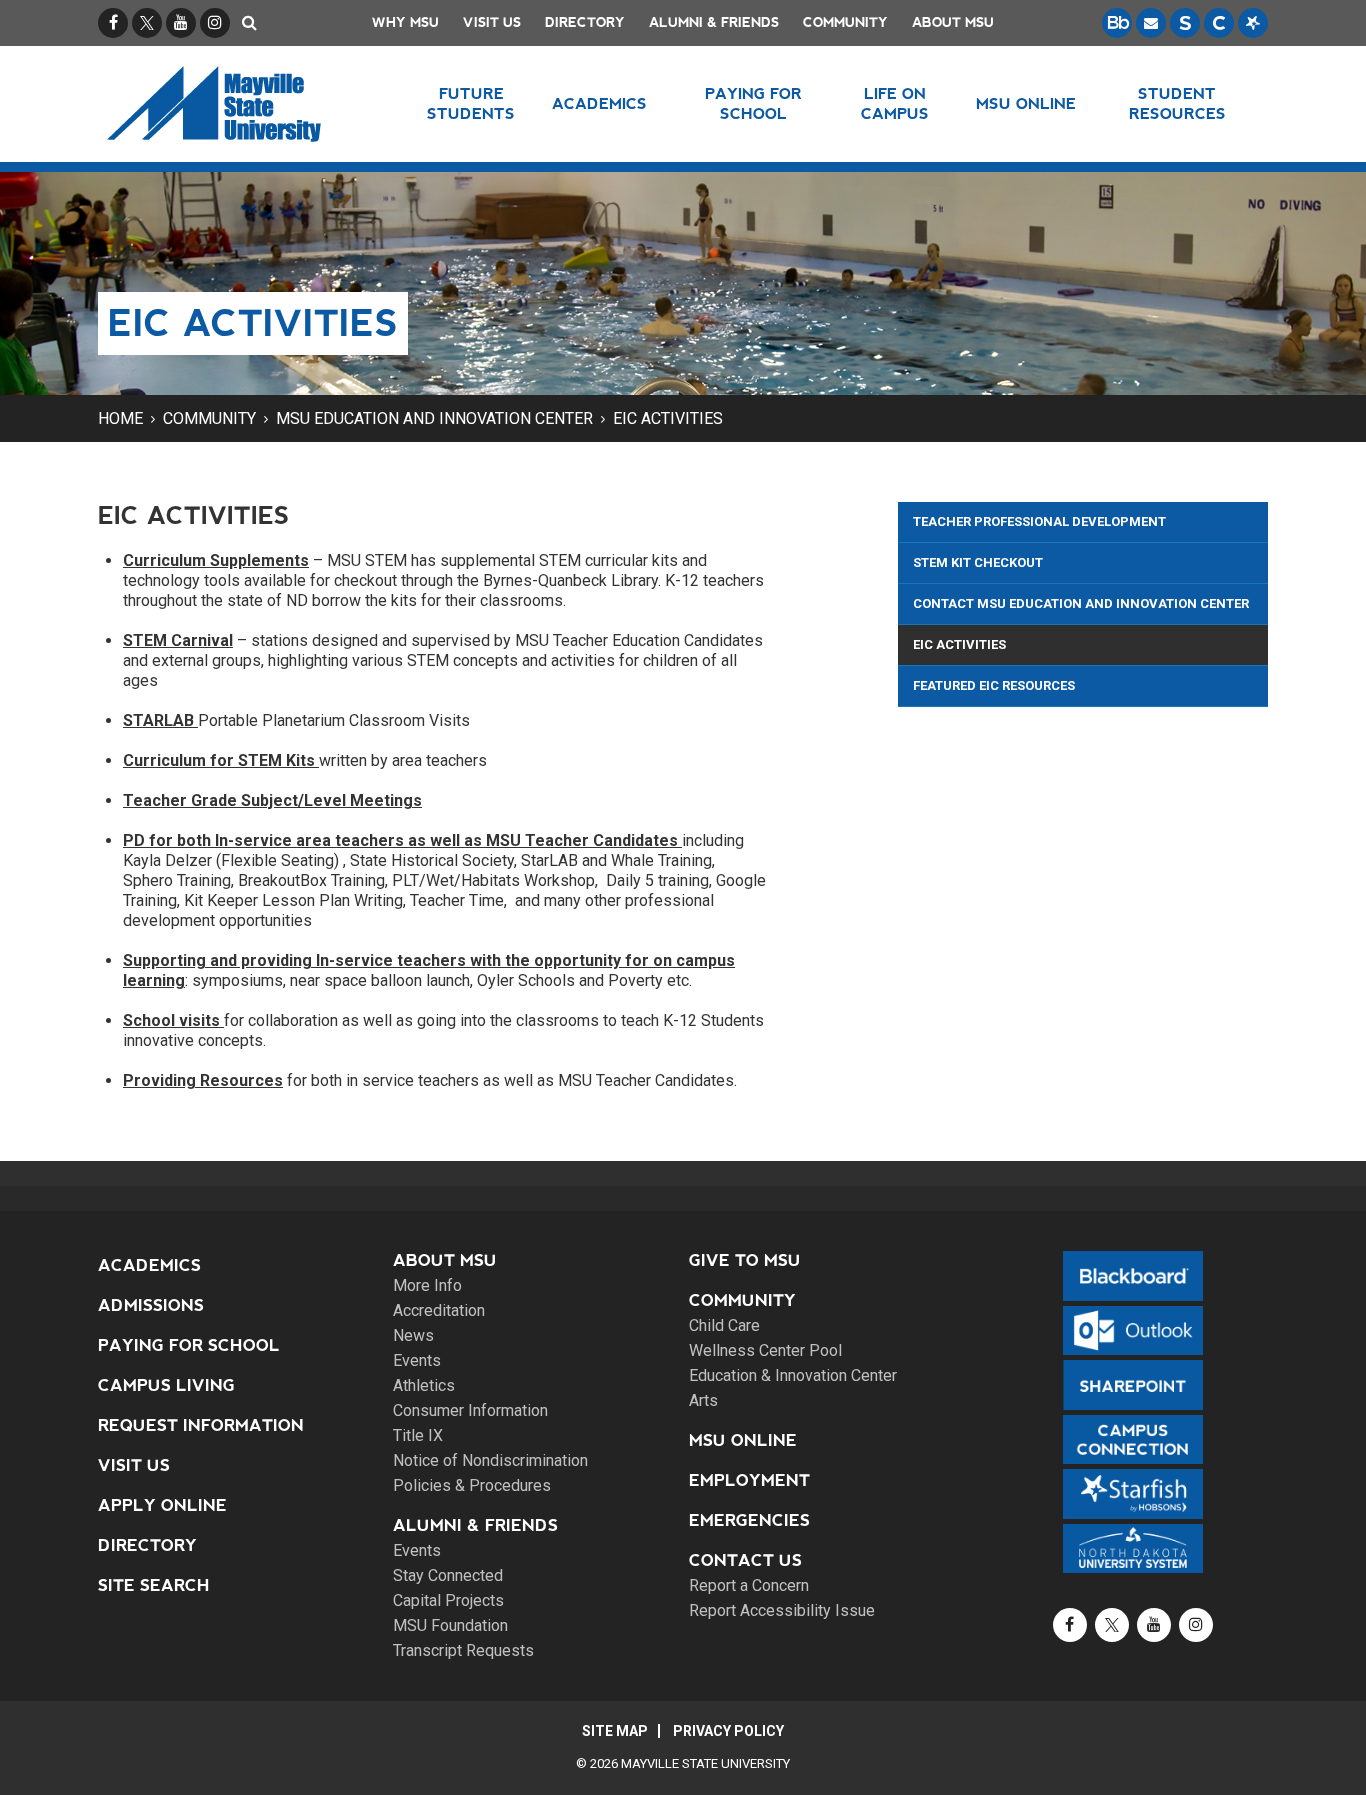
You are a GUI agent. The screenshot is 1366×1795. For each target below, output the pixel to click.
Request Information (201, 1425)
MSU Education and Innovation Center (434, 418)
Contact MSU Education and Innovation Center (1081, 603)
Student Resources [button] (1177, 103)
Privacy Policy (728, 1731)
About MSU (953, 22)
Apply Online (162, 1505)
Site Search (154, 1585)
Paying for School (189, 1345)
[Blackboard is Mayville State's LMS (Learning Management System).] (1117, 23)
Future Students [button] (471, 103)
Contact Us (745, 1560)
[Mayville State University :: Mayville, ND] (239, 104)
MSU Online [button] (1026, 103)
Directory (585, 22)
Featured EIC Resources (994, 685)
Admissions (151, 1305)
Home (120, 418)
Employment (749, 1480)
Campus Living (166, 1385)
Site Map (615, 1731)
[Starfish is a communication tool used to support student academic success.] (1253, 23)
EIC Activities (668, 418)
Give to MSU (745, 1260)
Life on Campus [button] (895, 103)
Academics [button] (599, 103)
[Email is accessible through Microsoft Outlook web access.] (1151, 23)
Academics (149, 1265)
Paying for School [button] (753, 103)
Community (845, 22)
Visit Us (492, 22)
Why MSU (405, 22)
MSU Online (743, 1440)
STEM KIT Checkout (978, 562)
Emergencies (749, 1520)
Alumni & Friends (714, 22)
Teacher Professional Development (1039, 521)
